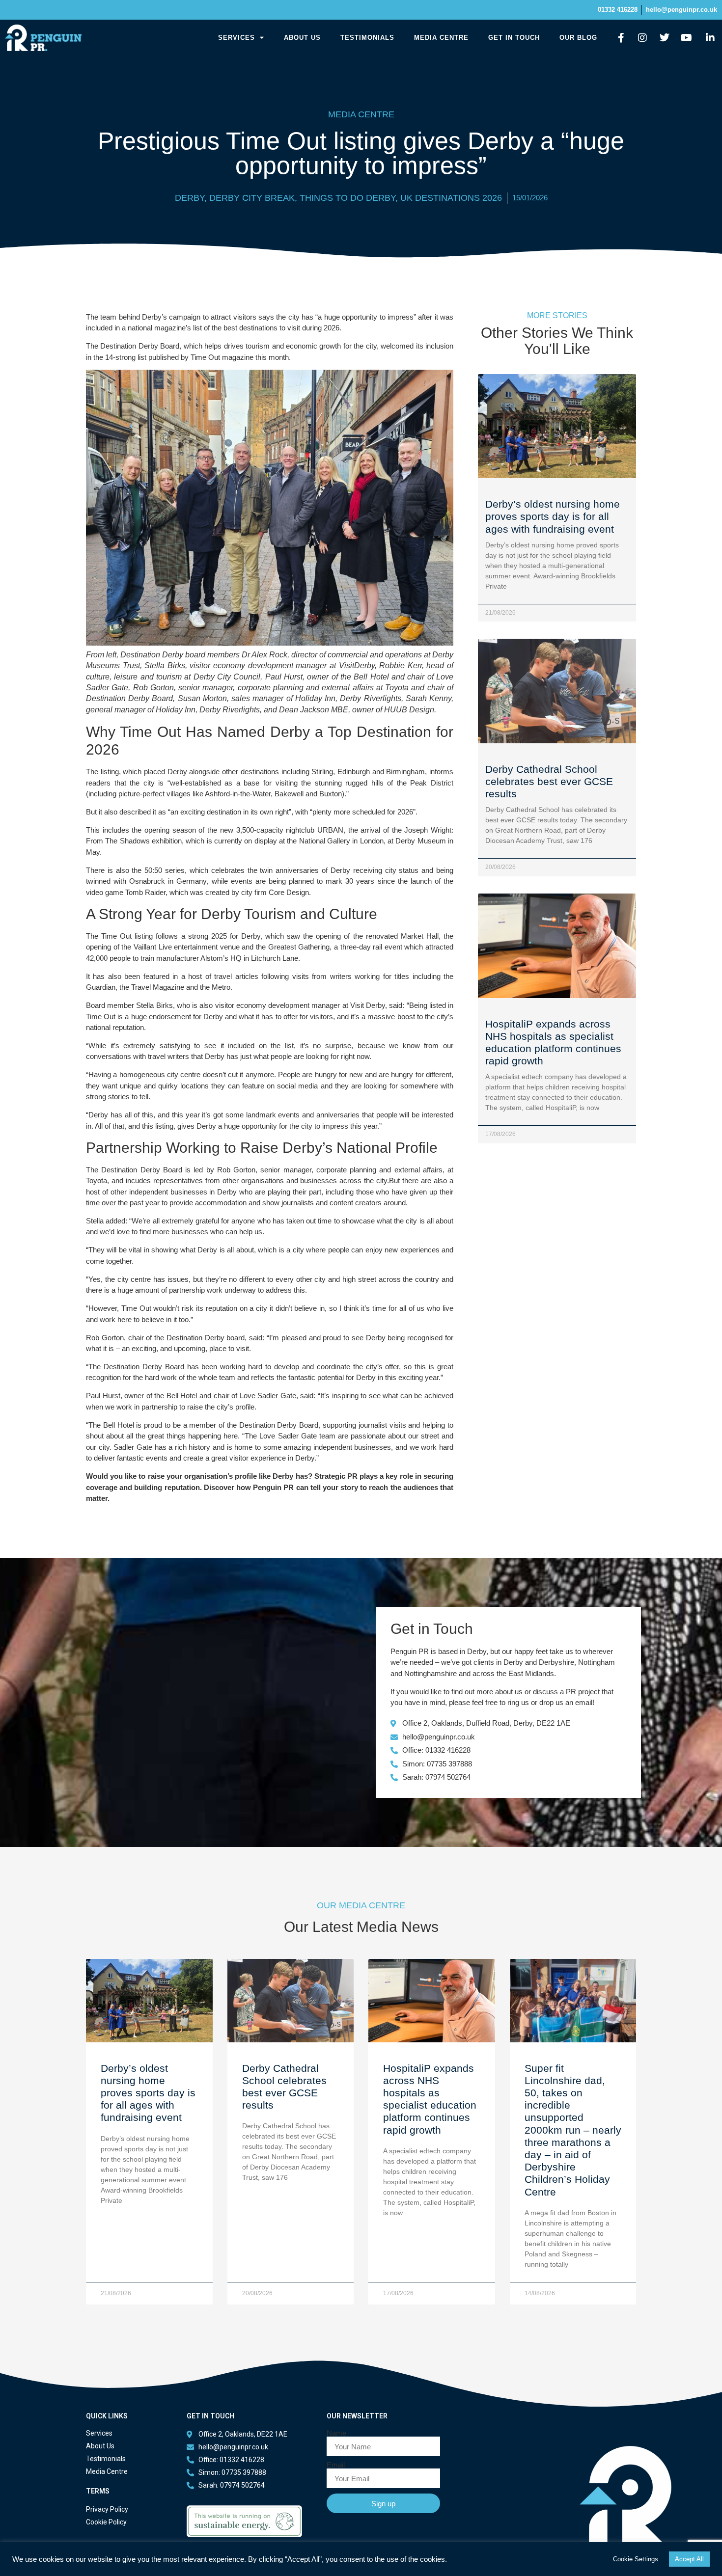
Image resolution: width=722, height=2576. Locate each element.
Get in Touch (514, 38)
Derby (190, 198)
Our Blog (578, 38)
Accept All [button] (689, 2559)
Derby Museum (420, 841)
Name (336, 2433)
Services (236, 38)
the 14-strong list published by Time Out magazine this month (191, 357)
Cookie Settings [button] (636, 2559)
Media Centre (441, 38)
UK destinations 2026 (451, 198)
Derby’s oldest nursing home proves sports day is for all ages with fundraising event (553, 516)
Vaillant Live (151, 947)
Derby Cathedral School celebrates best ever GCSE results (549, 781)
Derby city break (252, 198)
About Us (302, 38)
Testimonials (367, 38)
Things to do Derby (347, 198)
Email (336, 2465)
